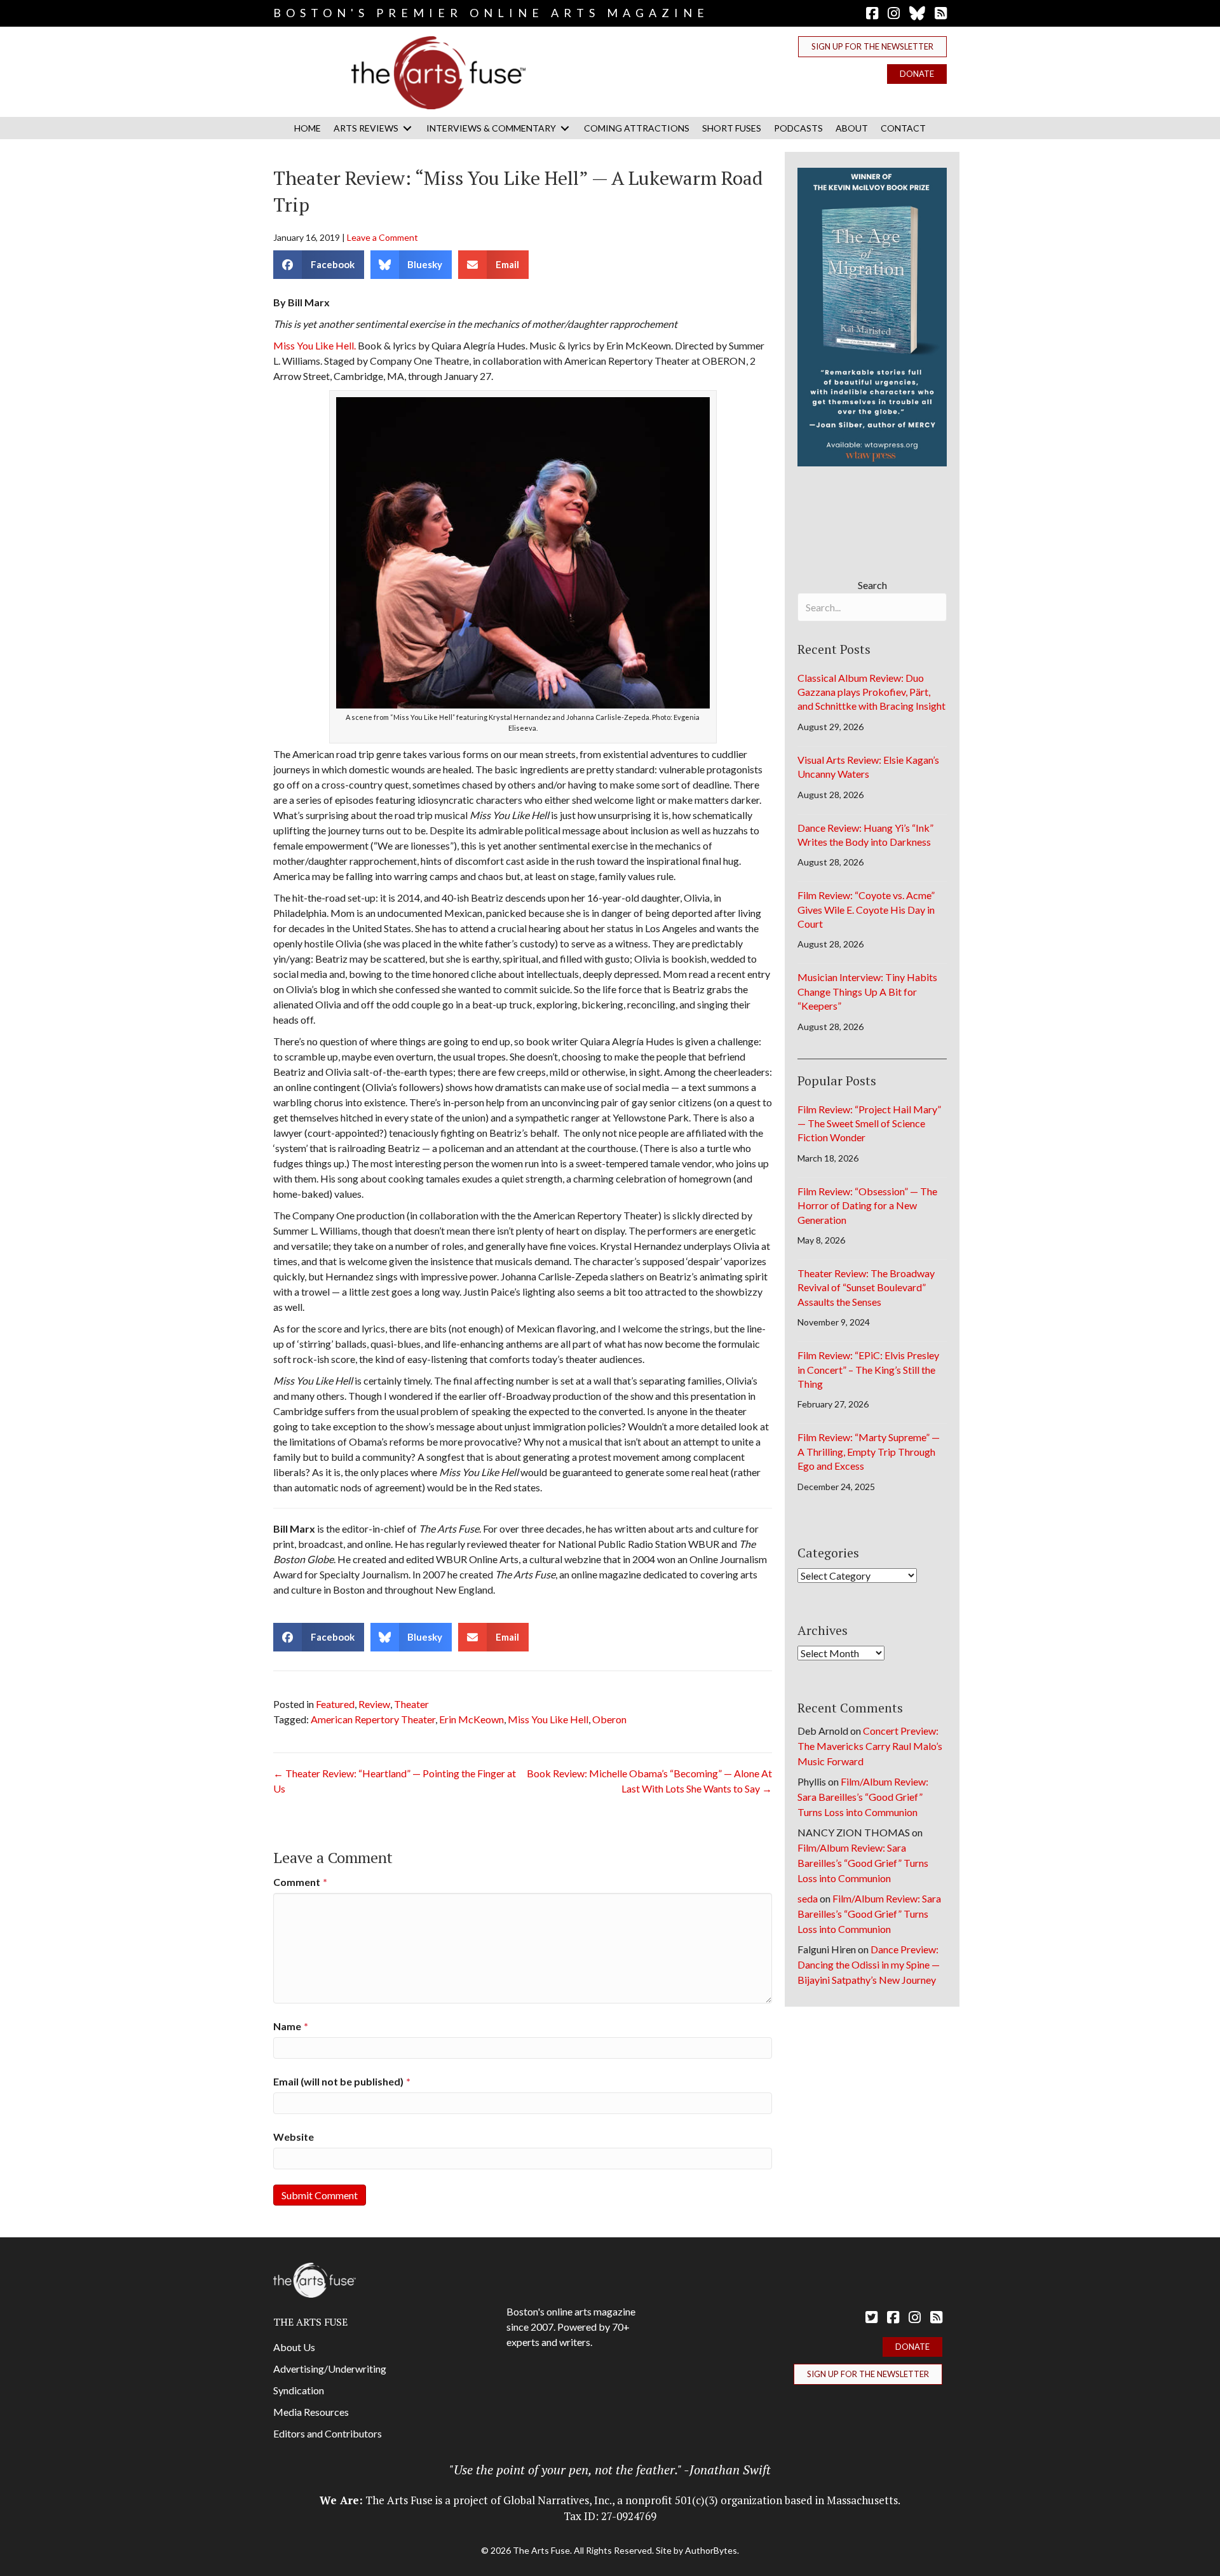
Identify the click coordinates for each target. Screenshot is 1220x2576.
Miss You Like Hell (548, 1719)
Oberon (609, 1719)
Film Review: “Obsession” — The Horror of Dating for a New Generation (867, 1205)
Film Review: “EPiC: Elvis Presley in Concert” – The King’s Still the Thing (868, 1369)
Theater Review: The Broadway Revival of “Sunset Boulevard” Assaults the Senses (866, 1287)
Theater (411, 1704)
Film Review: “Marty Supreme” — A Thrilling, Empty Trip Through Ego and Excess (869, 1451)
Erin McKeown (471, 1719)
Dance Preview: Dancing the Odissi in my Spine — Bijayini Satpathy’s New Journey (869, 1964)
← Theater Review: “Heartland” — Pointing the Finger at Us (395, 1781)
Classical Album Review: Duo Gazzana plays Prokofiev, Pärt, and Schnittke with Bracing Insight (871, 692)
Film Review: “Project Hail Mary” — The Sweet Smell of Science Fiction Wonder (869, 1123)
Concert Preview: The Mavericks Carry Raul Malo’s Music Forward (870, 1746)
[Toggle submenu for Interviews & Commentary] (565, 128)
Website (294, 2137)
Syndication (299, 2390)
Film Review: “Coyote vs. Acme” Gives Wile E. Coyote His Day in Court (866, 909)
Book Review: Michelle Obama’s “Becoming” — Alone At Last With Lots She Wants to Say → (649, 1781)
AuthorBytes (711, 2550)
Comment (300, 1882)
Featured (335, 1704)
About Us (294, 2347)
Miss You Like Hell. (315, 345)
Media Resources (311, 2412)
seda (808, 1898)
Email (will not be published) (342, 2081)
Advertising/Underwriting (330, 2369)
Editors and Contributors (328, 2433)
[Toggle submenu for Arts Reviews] (407, 128)
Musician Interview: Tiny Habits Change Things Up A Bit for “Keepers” (867, 991)
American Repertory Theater (373, 1719)
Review (374, 1704)
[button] (872, 47)
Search (872, 585)
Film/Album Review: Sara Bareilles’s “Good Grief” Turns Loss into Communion (863, 1797)
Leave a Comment (383, 237)
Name (291, 2026)
